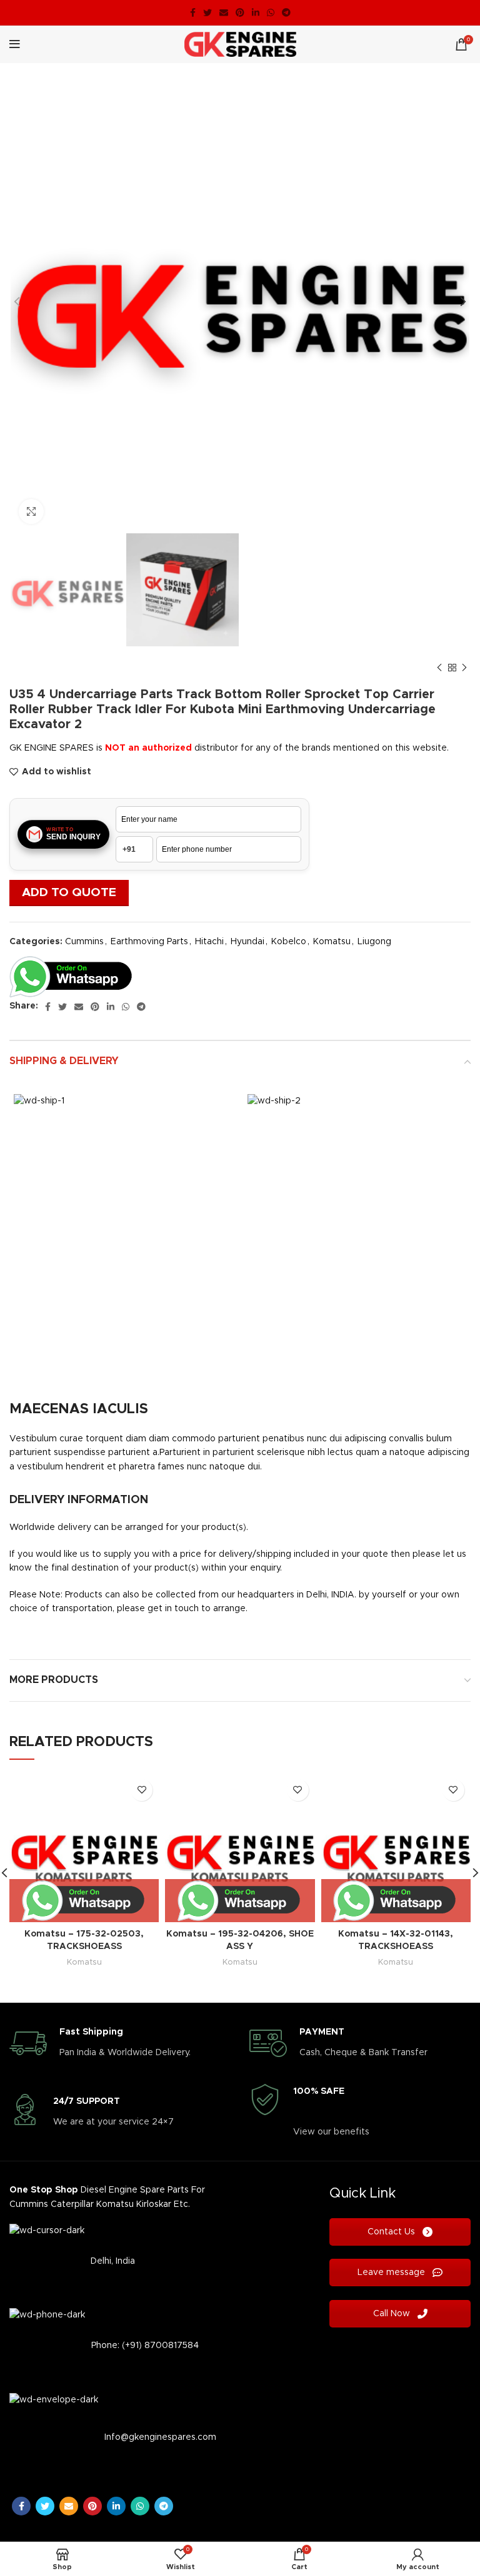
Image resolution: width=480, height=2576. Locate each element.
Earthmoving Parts (149, 942)
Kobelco (289, 942)
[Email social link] (224, 12)
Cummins (84, 942)
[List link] (120, 2261)
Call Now (393, 2314)
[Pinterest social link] (240, 12)
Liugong (374, 942)
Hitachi (209, 942)
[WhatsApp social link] (271, 12)
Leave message (392, 2273)
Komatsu (332, 942)
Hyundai (247, 942)
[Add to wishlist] (142, 1790)
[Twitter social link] (207, 12)
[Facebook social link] (193, 12)
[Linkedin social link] (256, 12)
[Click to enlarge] (31, 511)
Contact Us (392, 2232)
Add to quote (69, 893)
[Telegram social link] (286, 12)
